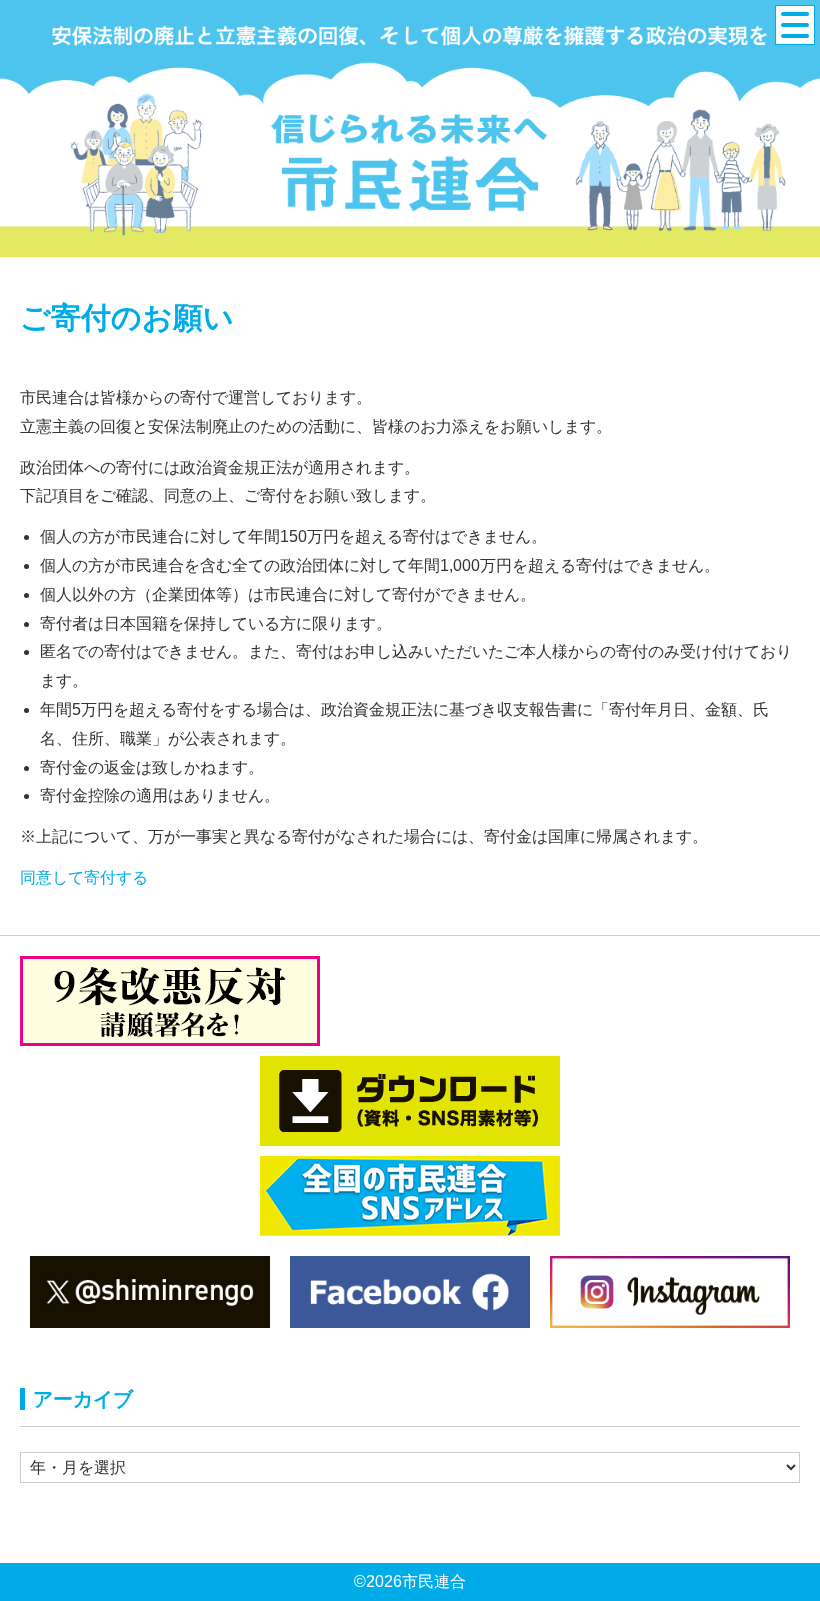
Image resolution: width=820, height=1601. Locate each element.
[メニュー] (795, 25)
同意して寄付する (84, 877)
